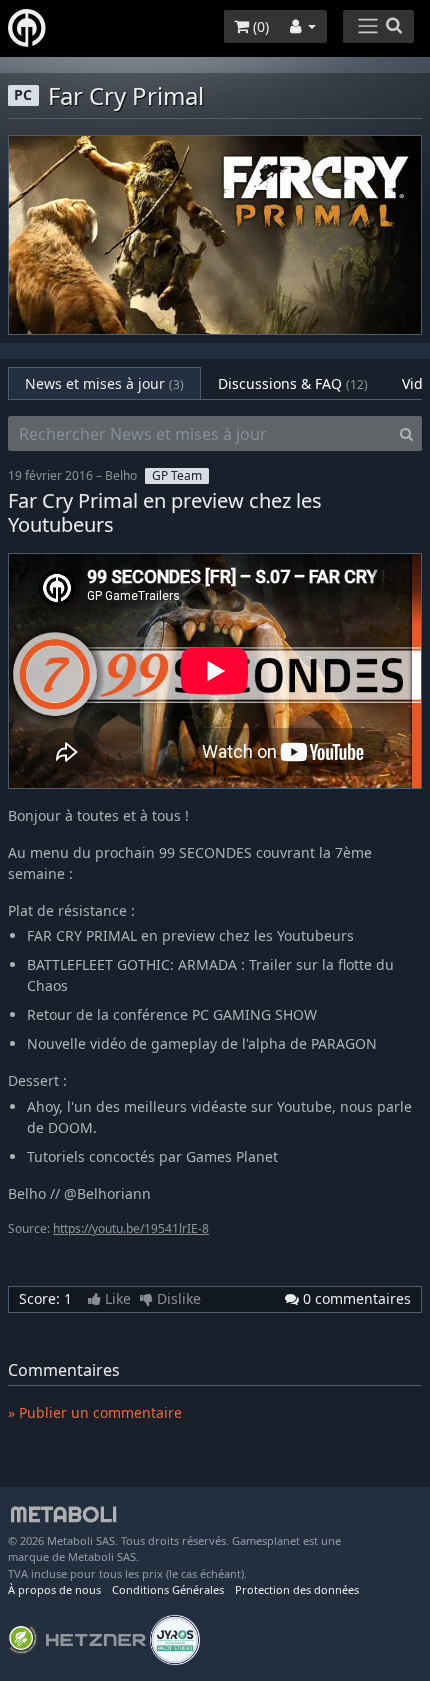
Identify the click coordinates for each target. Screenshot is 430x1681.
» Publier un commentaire (95, 1412)
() (259, 26)
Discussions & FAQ (293, 383)
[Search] (406, 434)
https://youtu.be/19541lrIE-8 (131, 1228)
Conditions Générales (168, 1589)
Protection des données (297, 1589)
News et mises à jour (104, 383)
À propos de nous (54, 1589)
